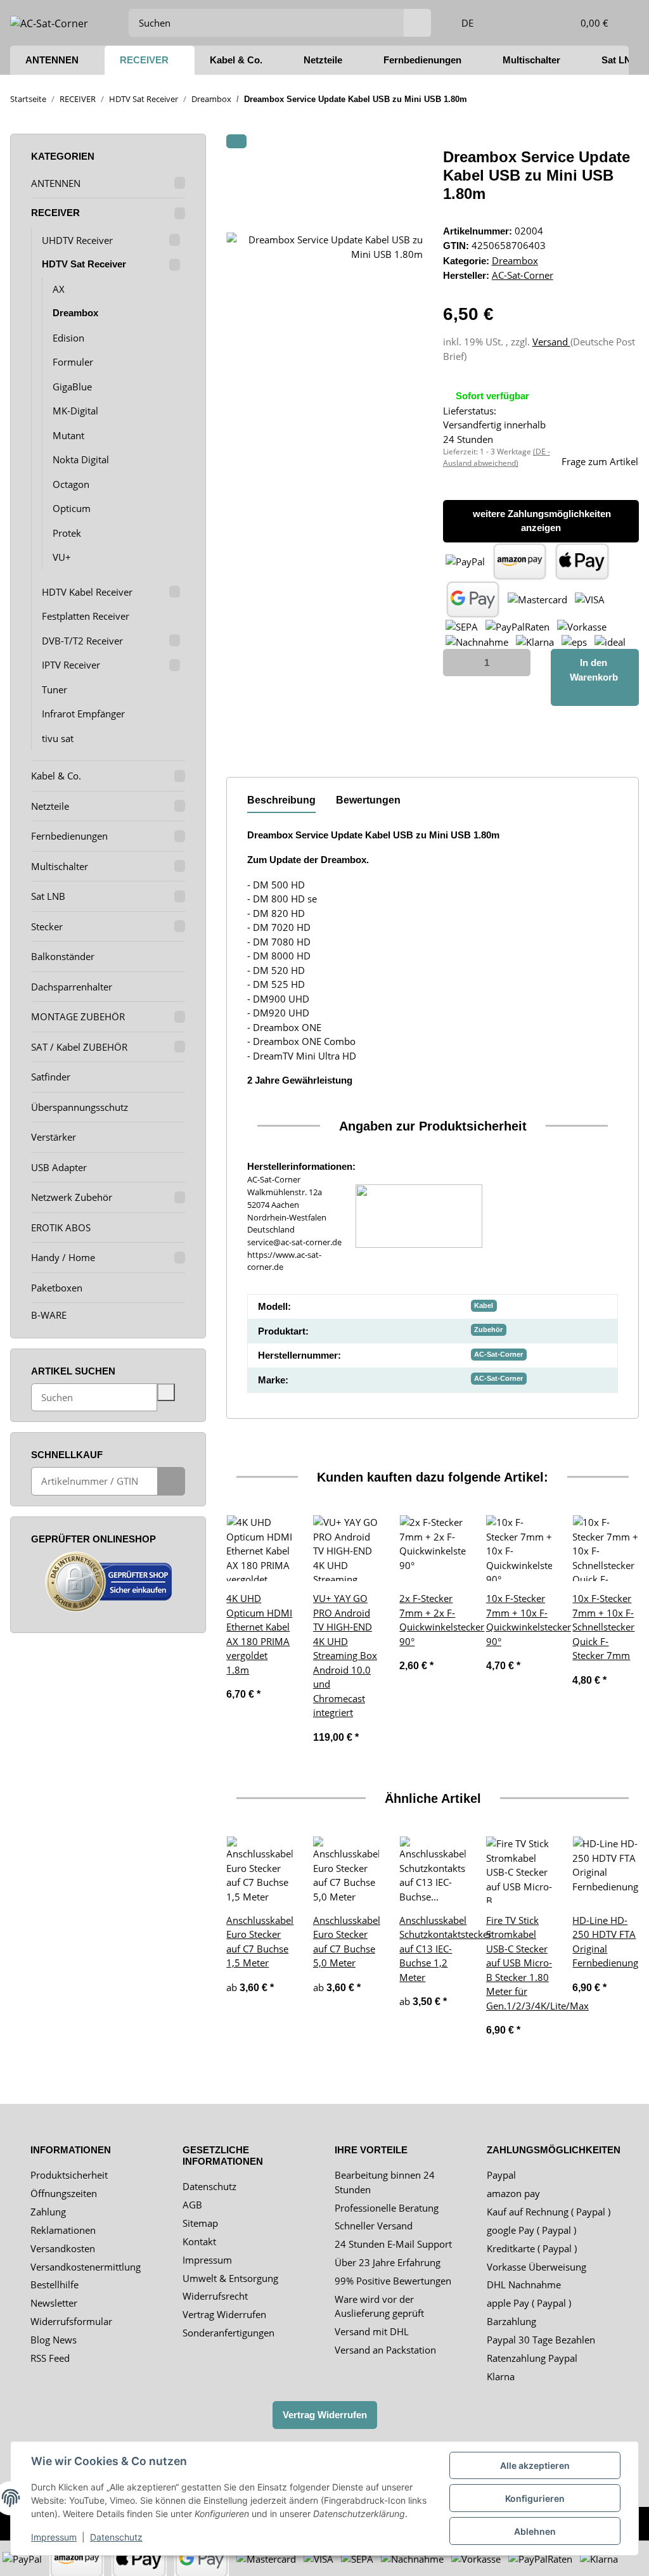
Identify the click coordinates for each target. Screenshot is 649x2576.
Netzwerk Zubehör (72, 1197)
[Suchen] (417, 23)
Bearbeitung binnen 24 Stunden (385, 2182)
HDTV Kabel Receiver (87, 592)
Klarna (501, 2376)
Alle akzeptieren (535, 2465)
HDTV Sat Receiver (84, 264)
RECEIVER (55, 213)
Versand (551, 342)
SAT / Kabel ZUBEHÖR (79, 1047)
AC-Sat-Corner (498, 1354)
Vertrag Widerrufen (224, 2314)
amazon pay (513, 2193)
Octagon (71, 484)
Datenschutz (209, 2186)
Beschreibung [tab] (281, 800)
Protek (67, 533)
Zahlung (48, 2212)
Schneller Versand (374, 2226)
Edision (68, 338)
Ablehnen (535, 2531)
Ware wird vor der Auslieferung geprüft (379, 2306)
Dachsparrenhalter (72, 987)
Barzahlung (511, 2321)
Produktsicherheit (69, 2175)
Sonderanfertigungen (228, 2333)
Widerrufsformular (71, 2321)
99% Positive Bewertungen (393, 2281)
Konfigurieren (535, 2498)
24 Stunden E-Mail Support (393, 2244)
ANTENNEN (56, 183)
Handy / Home (63, 1257)
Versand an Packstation (385, 2350)
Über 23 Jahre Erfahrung (388, 2262)
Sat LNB (48, 896)
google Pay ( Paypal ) (531, 2230)
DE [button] (467, 23)
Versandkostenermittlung (86, 2267)
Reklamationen (63, 2230)
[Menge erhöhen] (517, 663)
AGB (192, 2205)
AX (59, 289)
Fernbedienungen (69, 836)
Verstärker (54, 1137)
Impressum (207, 2260)
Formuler (73, 362)
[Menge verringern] (457, 663)
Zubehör (488, 1330)
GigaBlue (72, 387)
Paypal (501, 2175)
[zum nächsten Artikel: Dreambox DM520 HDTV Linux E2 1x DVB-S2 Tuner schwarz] (625, 99)
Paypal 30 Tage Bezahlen (541, 2340)
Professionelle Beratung (387, 2208)
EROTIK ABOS (61, 1227)
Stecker (47, 926)
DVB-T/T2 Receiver (82, 641)
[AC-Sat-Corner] (49, 22)
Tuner (55, 689)
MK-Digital (75, 411)
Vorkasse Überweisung (537, 2267)
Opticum (72, 508)
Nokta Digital (81, 459)
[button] (510, 23)
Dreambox (515, 260)
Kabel (484, 1305)
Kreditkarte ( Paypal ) (532, 2248)
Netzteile (50, 806)
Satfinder (51, 1077)
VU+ (62, 557)
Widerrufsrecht (215, 2296)
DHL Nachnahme (524, 2284)
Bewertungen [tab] (368, 800)
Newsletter (54, 2303)
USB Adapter (59, 1167)
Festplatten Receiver (86, 616)
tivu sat (58, 738)
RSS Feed (50, 2358)
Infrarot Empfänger (83, 714)
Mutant (68, 435)
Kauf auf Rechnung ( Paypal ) (549, 2212)
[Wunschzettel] (539, 23)
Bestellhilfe (55, 2284)
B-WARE (49, 1315)
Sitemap (200, 2223)
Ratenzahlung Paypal (532, 2358)
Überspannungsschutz (80, 1107)
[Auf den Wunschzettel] (396, 172)
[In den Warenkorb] (236, 141)
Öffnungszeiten (64, 2193)
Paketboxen (57, 1288)
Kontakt (199, 2241)
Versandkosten (63, 2248)
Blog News (54, 2340)
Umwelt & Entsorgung (230, 2278)
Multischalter (60, 866)
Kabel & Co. (56, 776)
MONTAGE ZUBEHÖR (78, 1016)
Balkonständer (63, 956)
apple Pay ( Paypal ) (529, 2303)
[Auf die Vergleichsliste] (363, 172)
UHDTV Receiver (77, 240)
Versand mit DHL (372, 2331)
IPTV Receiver (71, 665)
